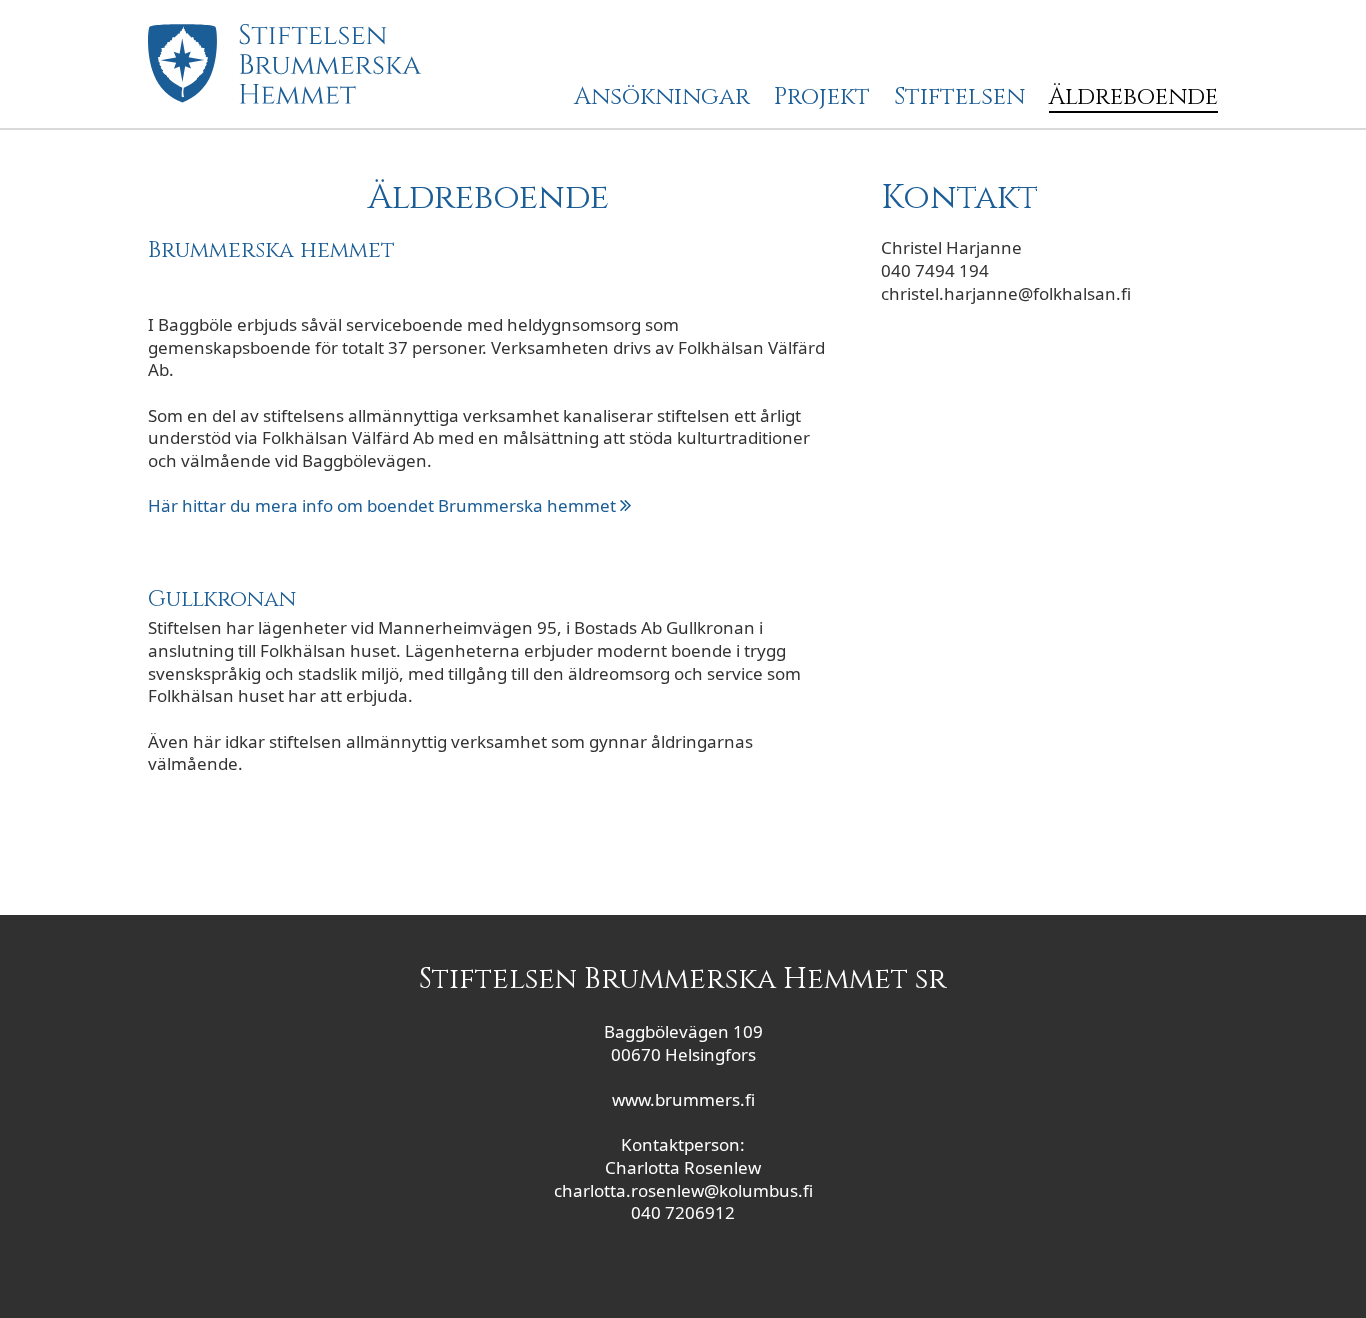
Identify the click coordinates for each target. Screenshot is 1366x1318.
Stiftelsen (959, 98)
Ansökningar (662, 98)
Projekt (822, 98)
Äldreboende (1133, 98)
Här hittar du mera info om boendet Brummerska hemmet (384, 505)
